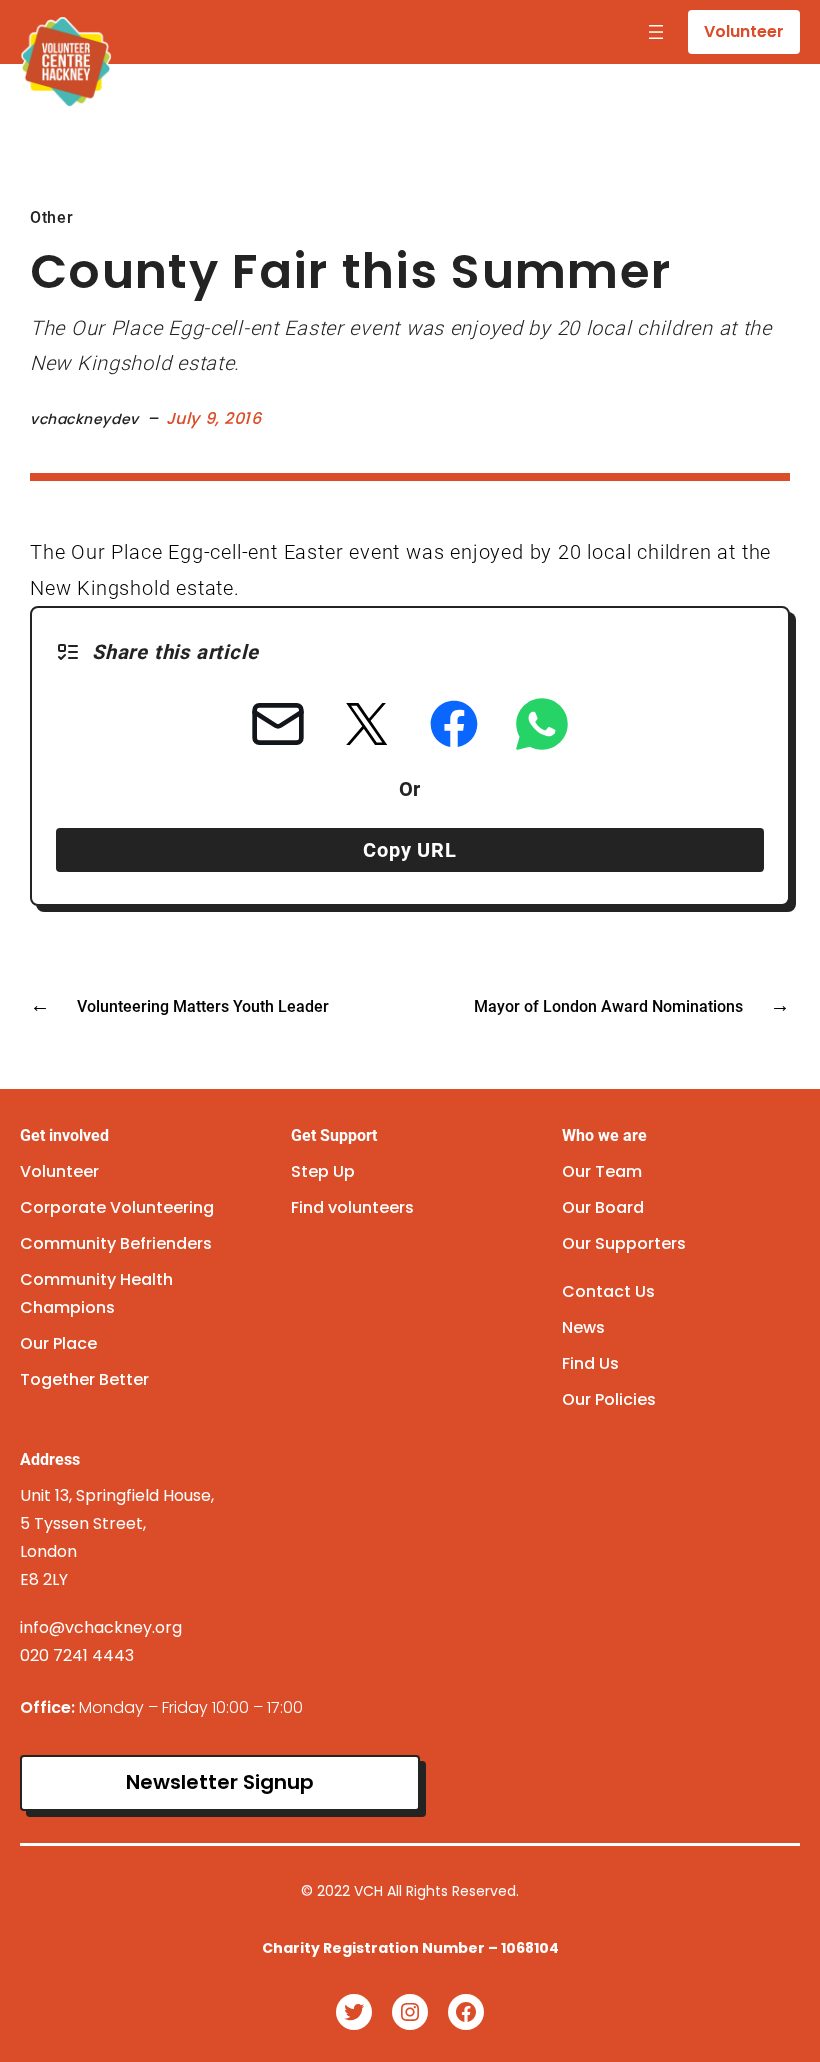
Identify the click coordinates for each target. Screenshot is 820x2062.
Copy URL (409, 850)
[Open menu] (656, 32)
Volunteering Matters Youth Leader (203, 1006)
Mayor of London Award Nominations (608, 1006)
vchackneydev (84, 419)
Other (51, 217)
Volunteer (744, 31)
